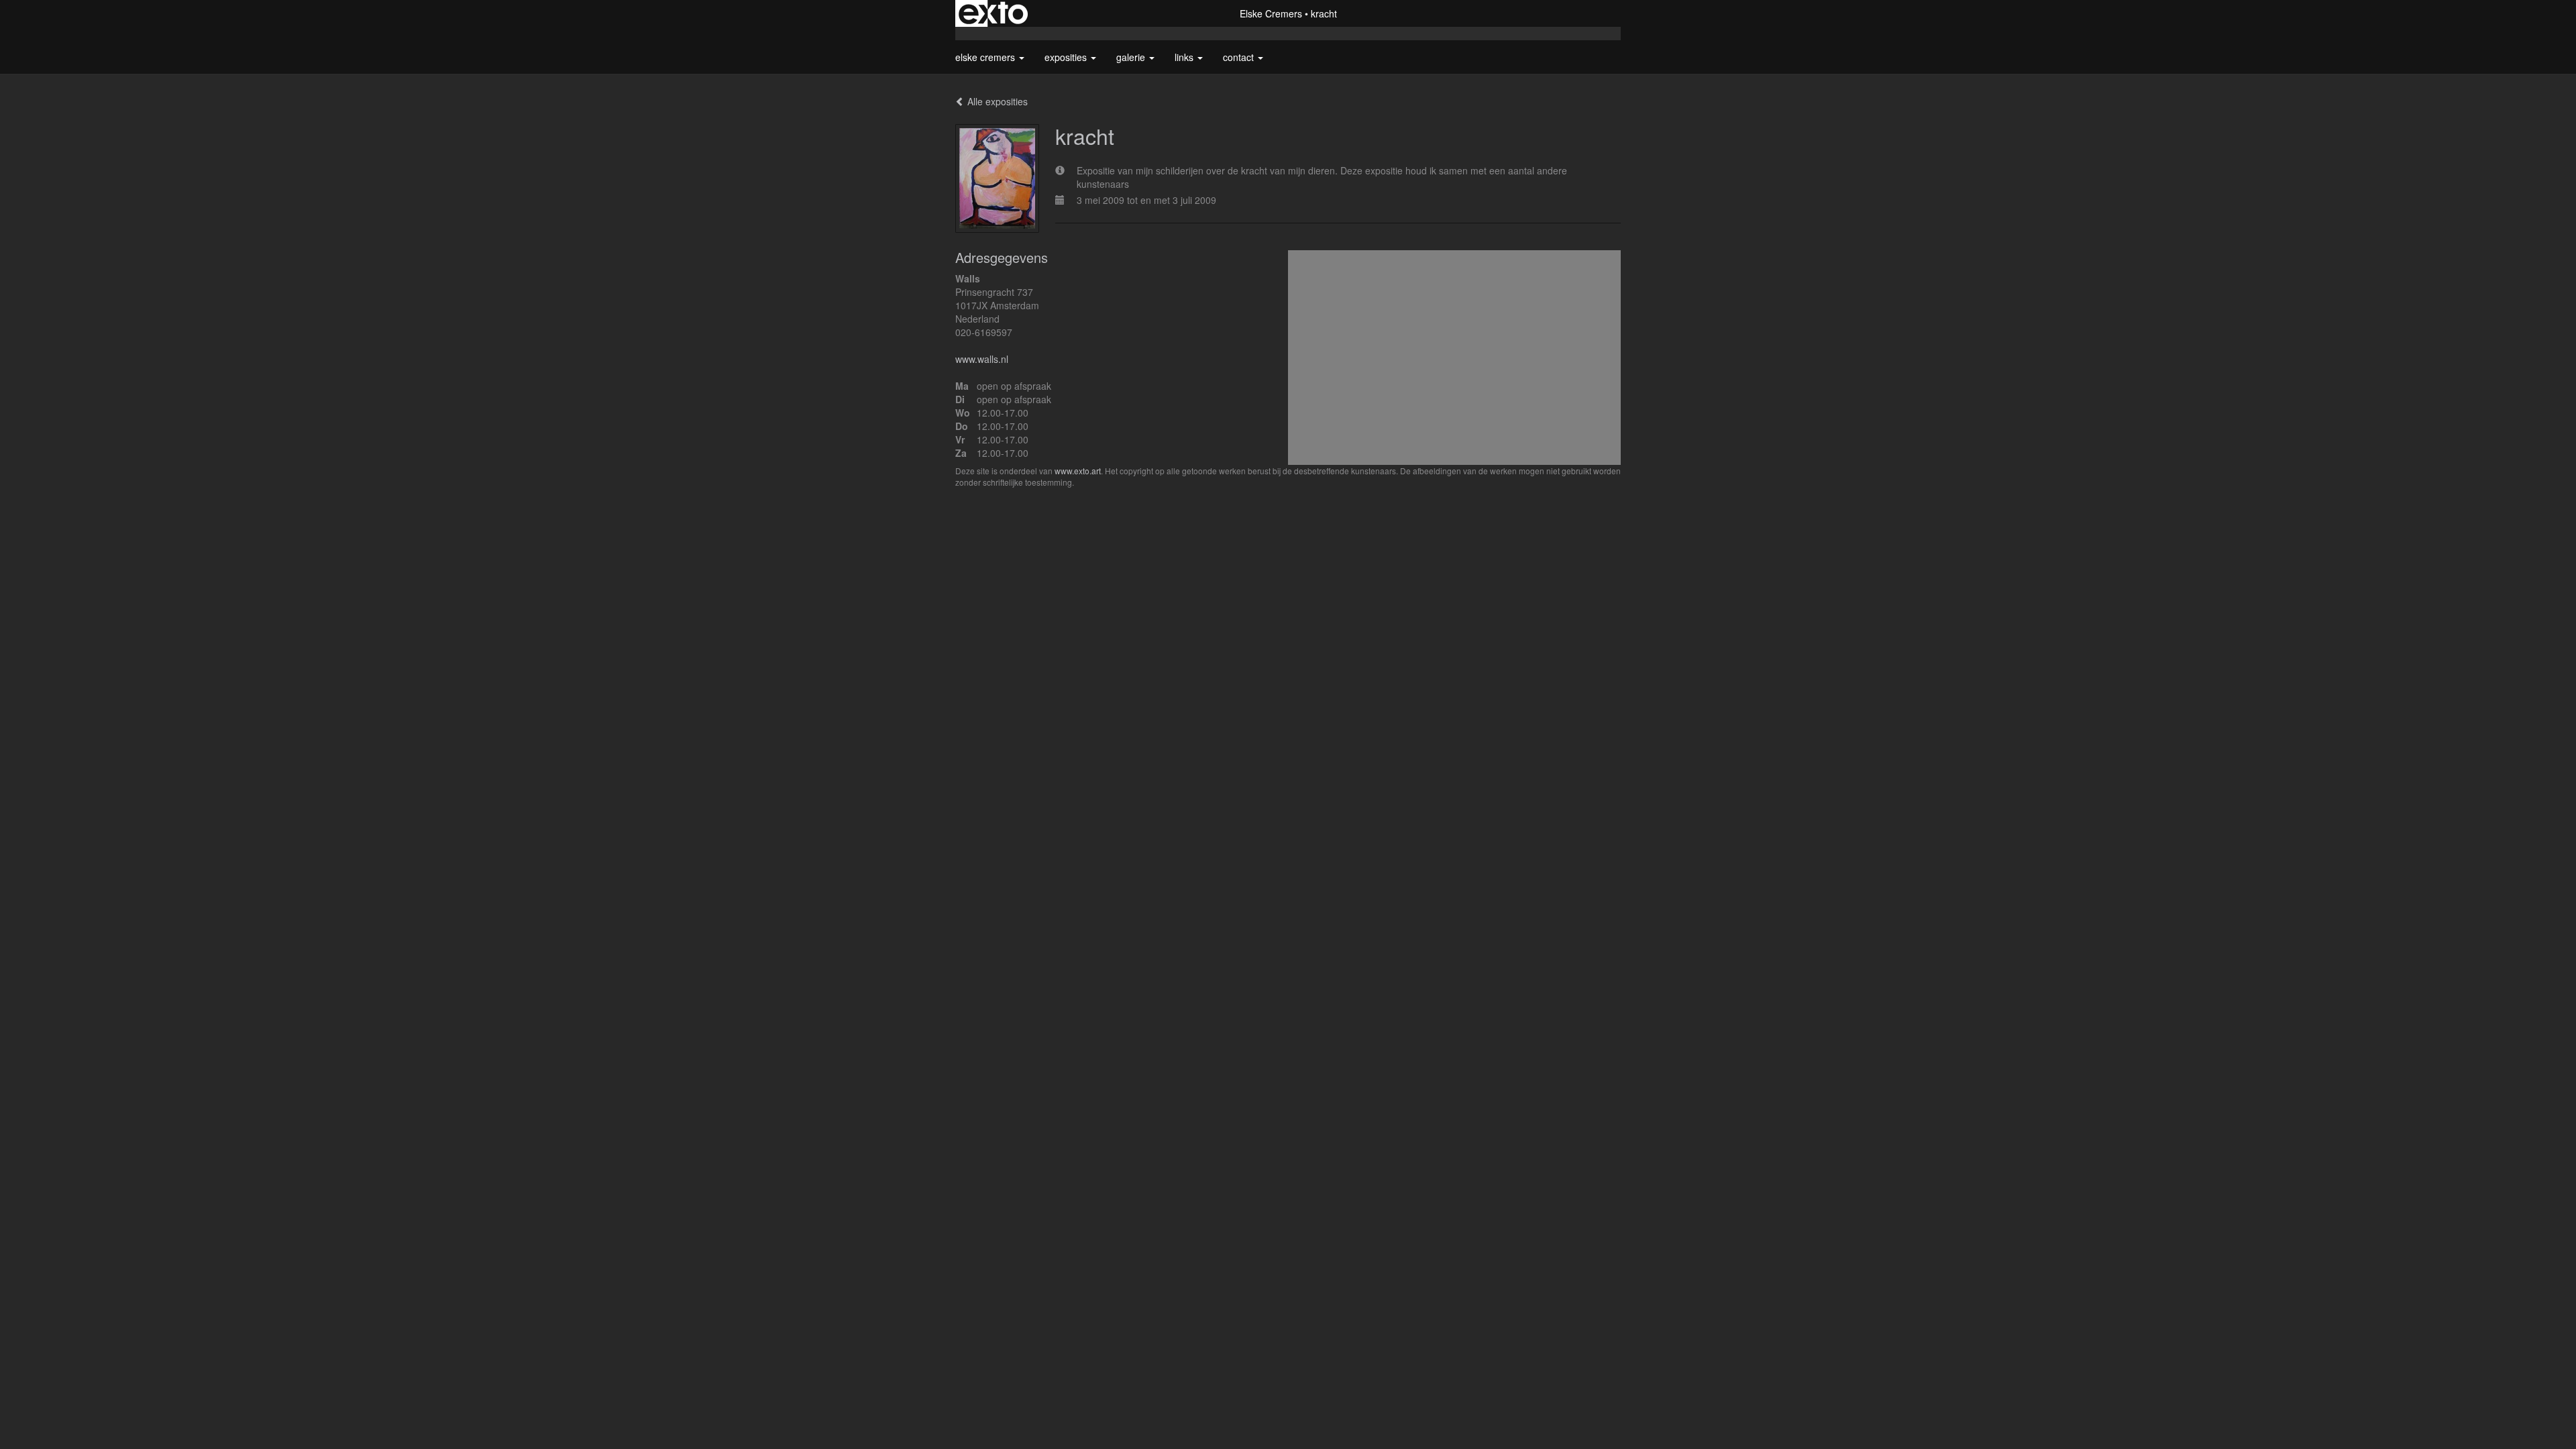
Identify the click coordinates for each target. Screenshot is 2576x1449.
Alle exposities (996, 101)
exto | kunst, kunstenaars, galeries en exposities (993, 13)
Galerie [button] (1132, 57)
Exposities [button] (1067, 57)
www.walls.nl (982, 359)
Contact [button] (1240, 57)
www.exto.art (1078, 471)
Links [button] (1185, 57)
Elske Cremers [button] (986, 57)
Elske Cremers (1271, 13)
